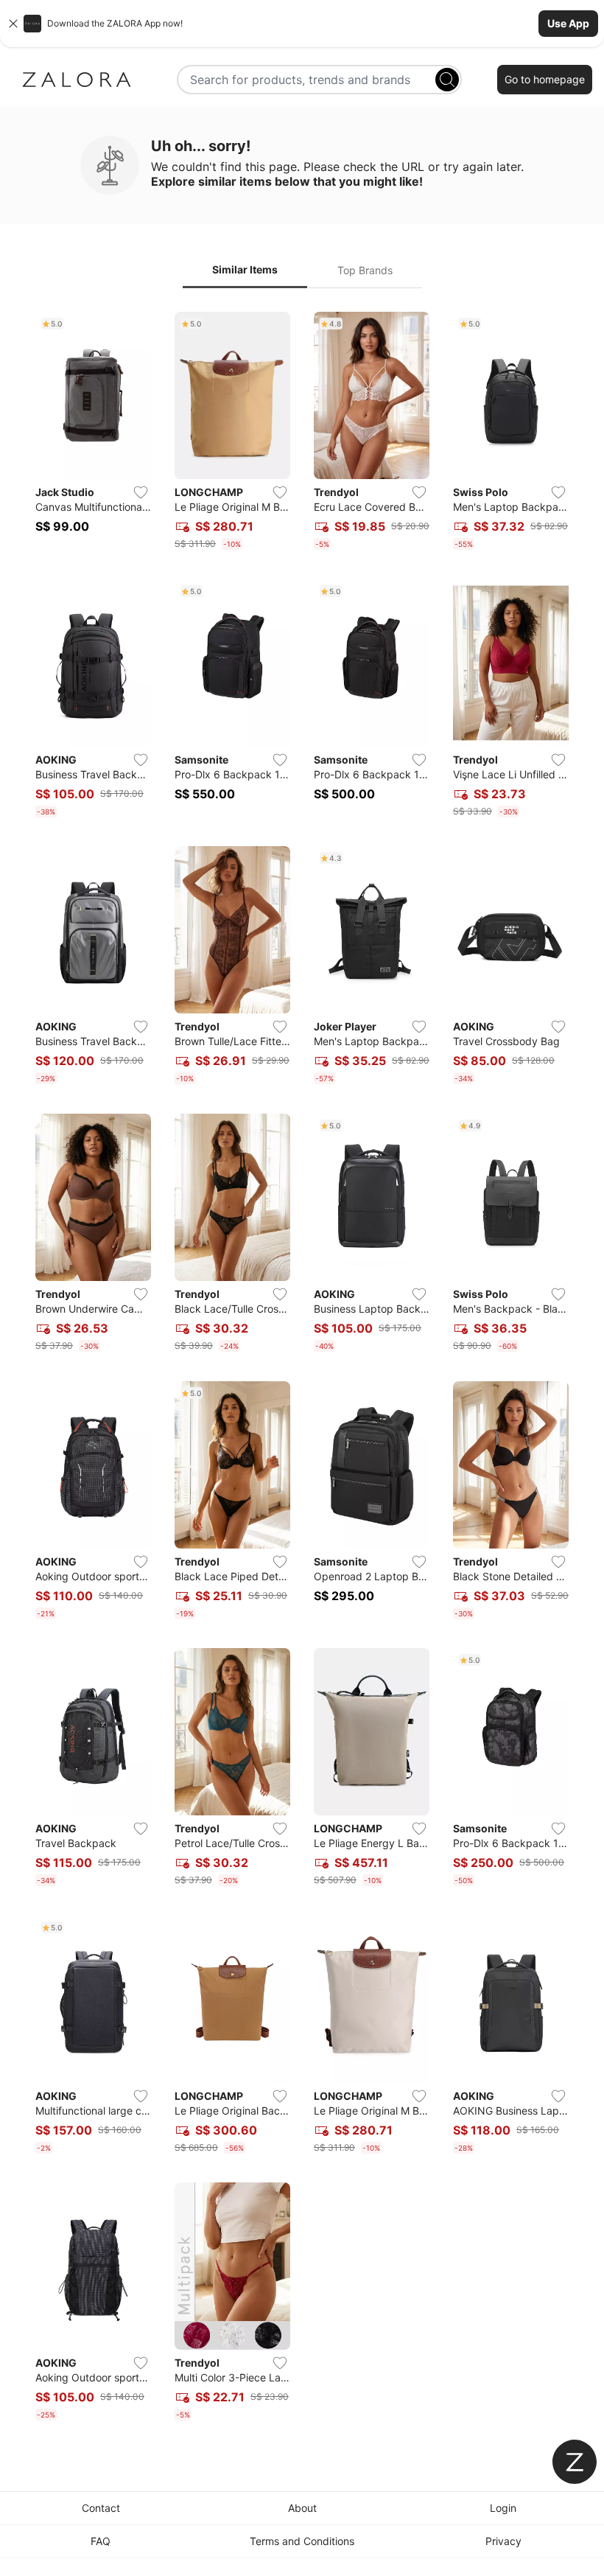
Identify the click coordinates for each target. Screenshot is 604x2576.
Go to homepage (545, 79)
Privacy (503, 2541)
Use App (568, 23)
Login (503, 2508)
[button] (302, 24)
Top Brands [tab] (365, 270)
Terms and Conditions (302, 2541)
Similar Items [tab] (245, 269)
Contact (101, 2508)
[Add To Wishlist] (141, 492)
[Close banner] (13, 24)
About (302, 2508)
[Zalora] (77, 80)
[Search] (447, 80)
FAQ (101, 2541)
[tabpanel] (302, 1369)
